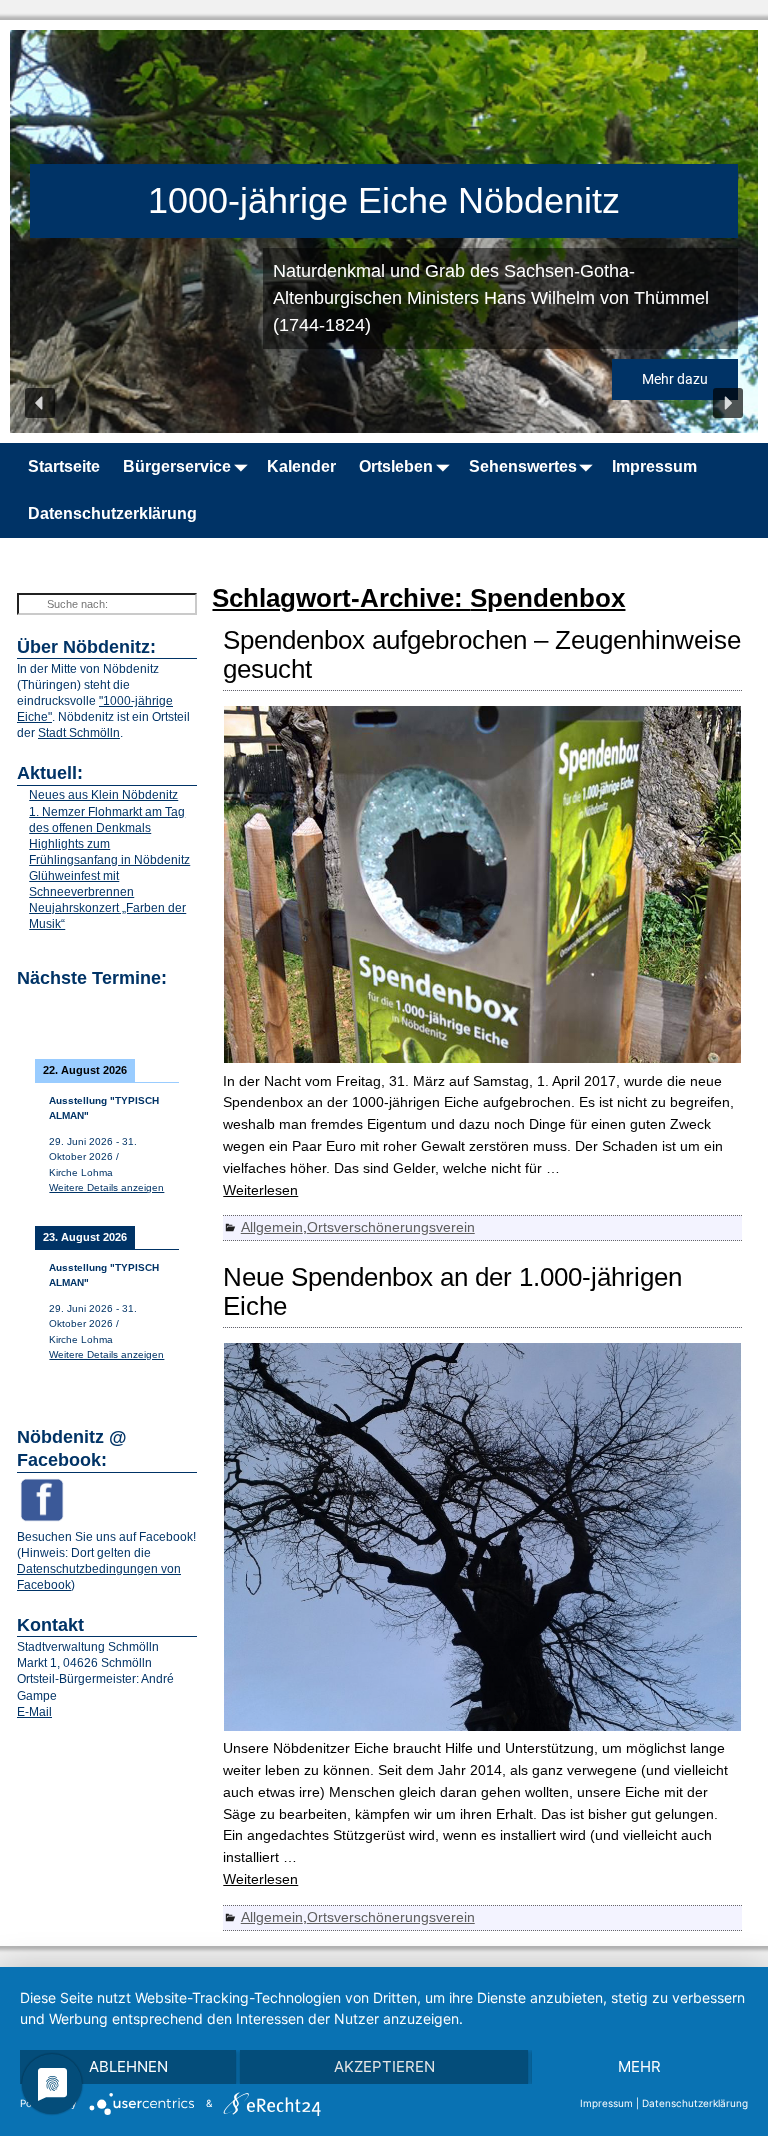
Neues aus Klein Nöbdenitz (103, 795)
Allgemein (272, 1227)
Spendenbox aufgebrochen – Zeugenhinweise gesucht (482, 654)
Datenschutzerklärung (112, 513)
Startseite (64, 466)
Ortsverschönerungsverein (391, 1227)
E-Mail (34, 1712)
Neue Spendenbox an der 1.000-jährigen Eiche (452, 1291)
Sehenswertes (523, 466)
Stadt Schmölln (79, 733)
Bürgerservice (177, 466)
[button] (40, 403)
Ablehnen (128, 2066)
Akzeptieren (384, 2066)
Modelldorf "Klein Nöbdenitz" (405, 200)
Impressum (654, 466)
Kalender (301, 466)
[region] (384, 231)
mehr (639, 2066)
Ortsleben (396, 466)
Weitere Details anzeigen (106, 1187)
